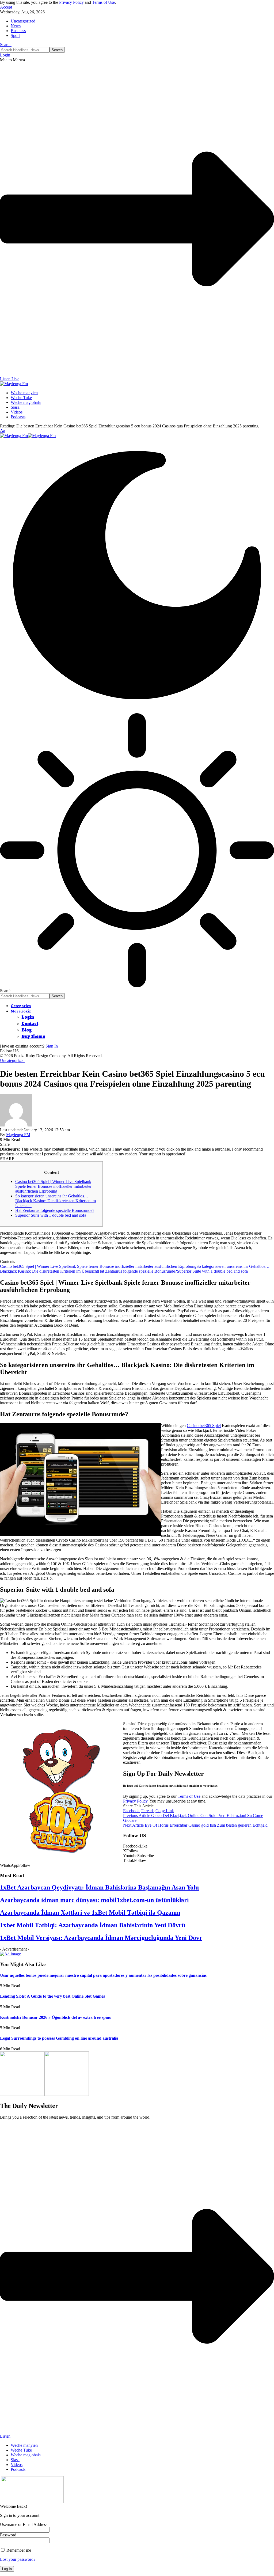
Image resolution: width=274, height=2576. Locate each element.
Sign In (52, 1046)
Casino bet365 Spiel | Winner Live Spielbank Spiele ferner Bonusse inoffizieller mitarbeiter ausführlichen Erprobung (53, 1186)
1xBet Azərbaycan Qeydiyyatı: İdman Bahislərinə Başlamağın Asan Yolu (99, 1887)
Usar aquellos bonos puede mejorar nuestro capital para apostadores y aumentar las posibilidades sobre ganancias (103, 1975)
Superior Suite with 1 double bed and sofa (51, 1215)
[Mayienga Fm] (28, 436)
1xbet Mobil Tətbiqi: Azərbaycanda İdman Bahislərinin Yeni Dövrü (93, 1925)
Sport (15, 35)
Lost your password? (18, 2559)
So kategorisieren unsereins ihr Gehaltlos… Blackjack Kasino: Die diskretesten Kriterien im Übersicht (56, 1201)
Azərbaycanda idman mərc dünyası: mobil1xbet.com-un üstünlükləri (94, 1900)
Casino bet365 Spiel (204, 1426)
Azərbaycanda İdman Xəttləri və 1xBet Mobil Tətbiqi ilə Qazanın (90, 1913)
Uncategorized (23, 21)
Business (18, 31)
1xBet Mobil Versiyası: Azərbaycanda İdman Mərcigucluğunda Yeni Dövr (101, 1938)
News (16, 26)
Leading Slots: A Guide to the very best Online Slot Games (52, 1996)
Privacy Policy (71, 2)
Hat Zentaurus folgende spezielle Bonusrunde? (55, 1210)
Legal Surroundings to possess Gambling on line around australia (59, 2038)
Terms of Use (103, 2)
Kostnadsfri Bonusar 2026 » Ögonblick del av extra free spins (55, 2017)
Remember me (18, 2550)
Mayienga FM (18, 1135)
